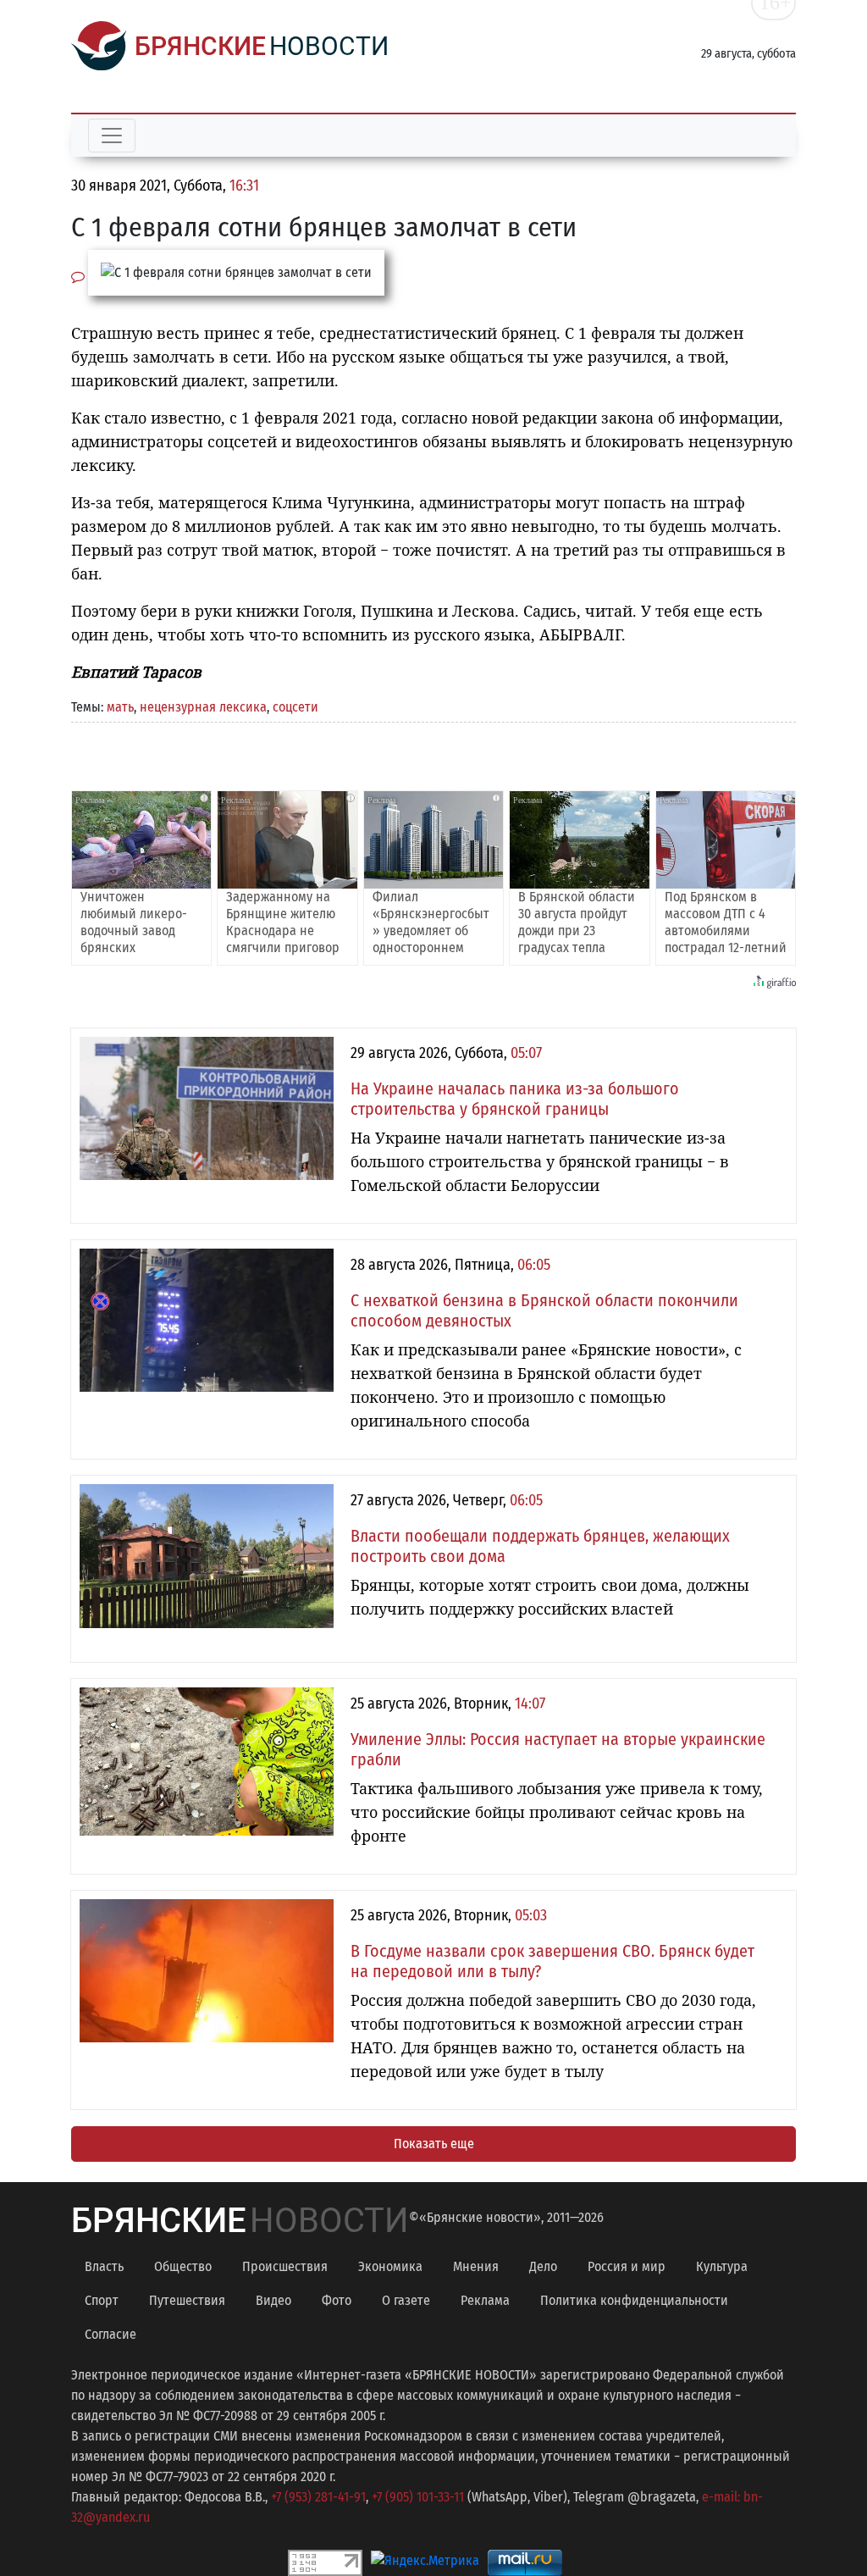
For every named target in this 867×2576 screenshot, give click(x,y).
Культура (722, 2266)
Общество (183, 2266)
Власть (104, 2266)
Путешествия (187, 2300)
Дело (543, 2266)
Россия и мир (627, 2266)
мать (120, 707)
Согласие (110, 2334)
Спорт (102, 2300)
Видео (273, 2300)
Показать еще (434, 2144)
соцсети (295, 707)
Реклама (485, 2300)
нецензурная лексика (203, 707)
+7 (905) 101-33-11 (418, 2497)
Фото (337, 2300)
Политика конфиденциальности (634, 2300)
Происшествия (285, 2266)
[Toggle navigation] (112, 136)
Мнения (476, 2266)
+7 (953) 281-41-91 (318, 2497)
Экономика (390, 2266)
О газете (406, 2300)
